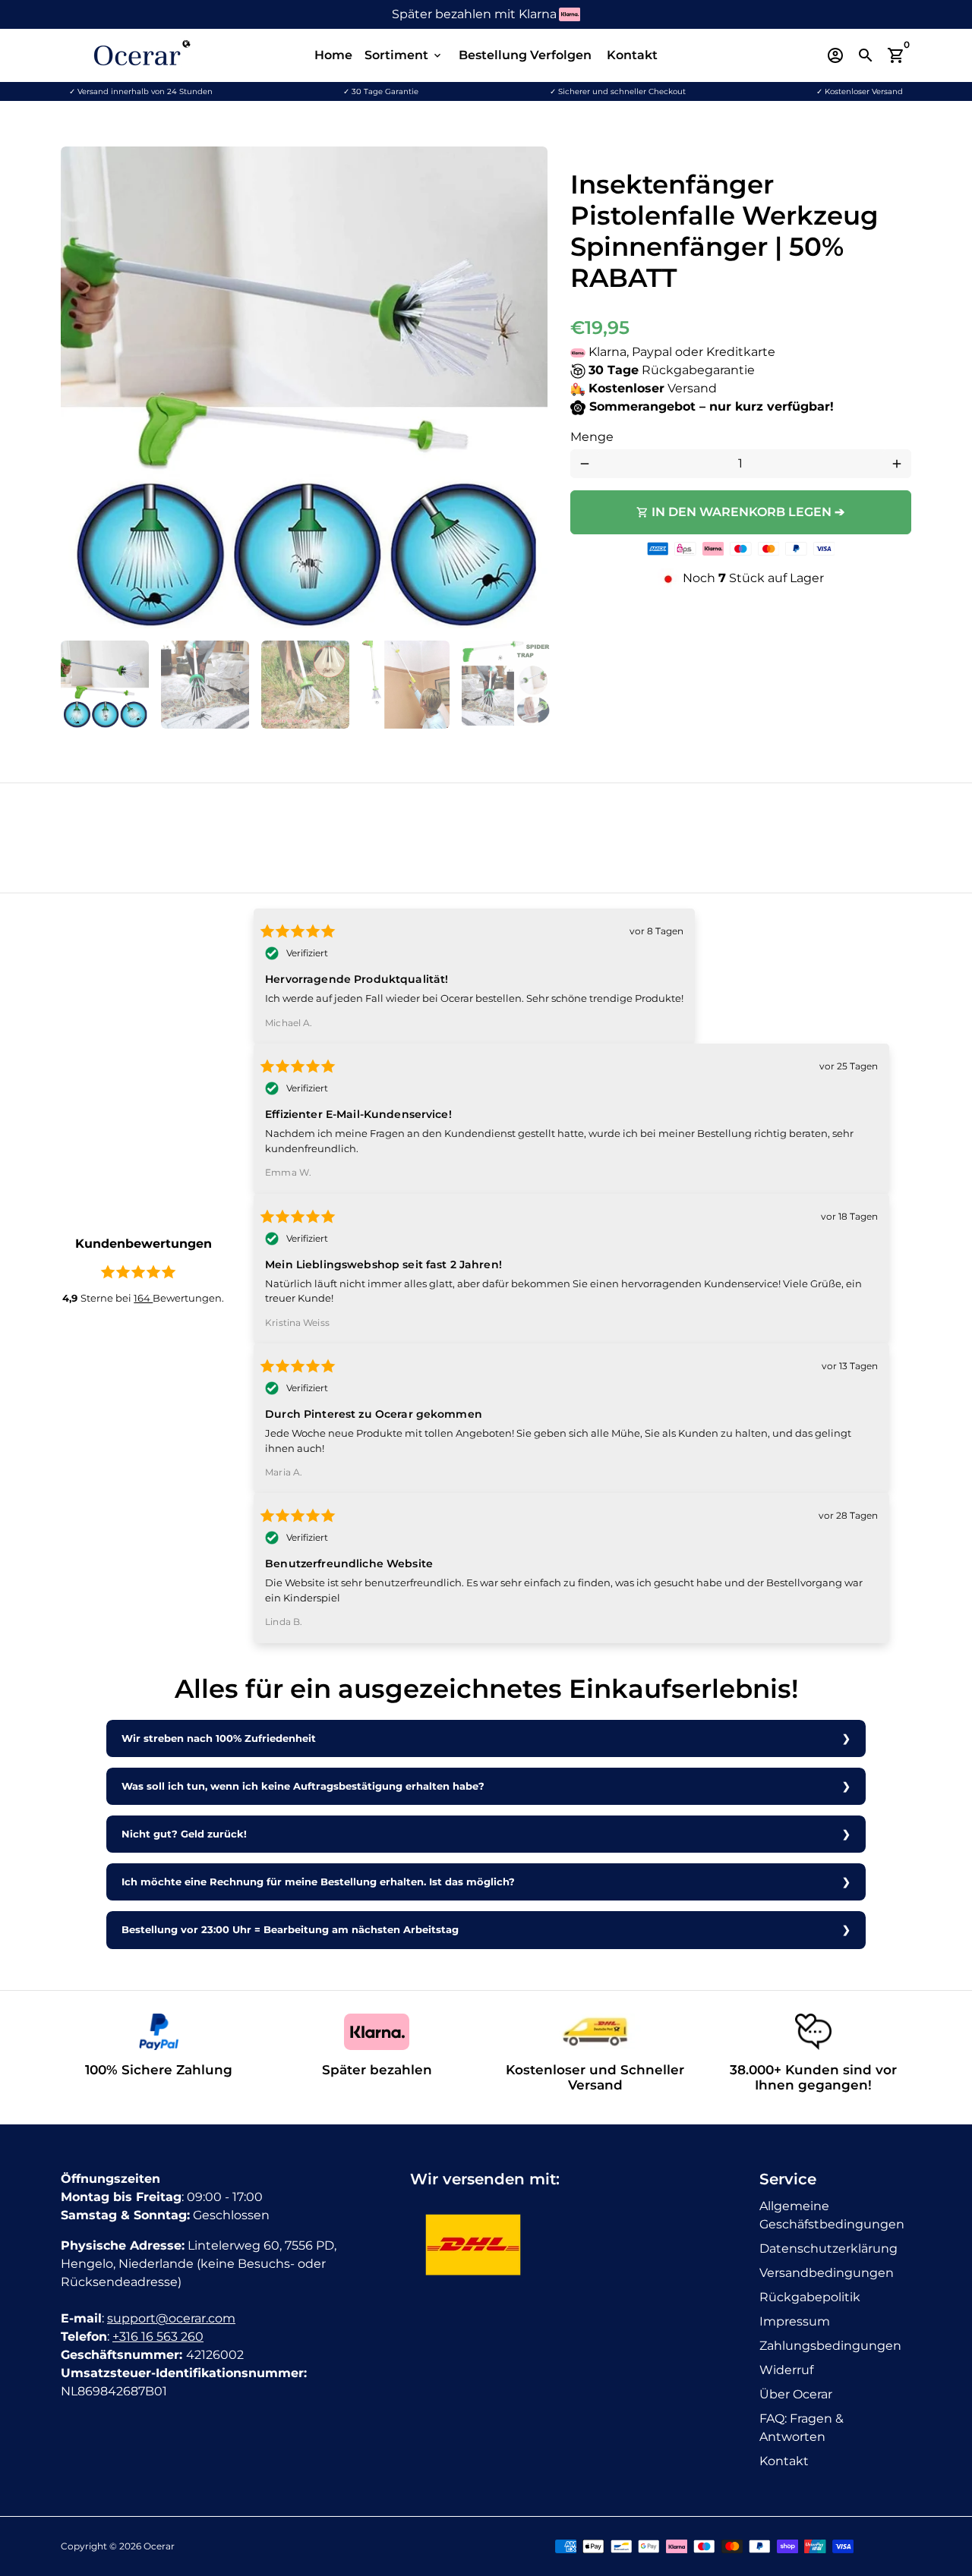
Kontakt (632, 55)
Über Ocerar (796, 2394)
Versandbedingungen (827, 2273)
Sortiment (404, 55)
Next (527, 388)
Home (333, 55)
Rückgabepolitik (810, 2297)
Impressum (795, 2321)
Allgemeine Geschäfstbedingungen (832, 2215)
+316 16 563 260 (158, 2337)
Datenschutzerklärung (828, 2248)
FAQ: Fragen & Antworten (802, 2428)
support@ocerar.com (171, 2318)
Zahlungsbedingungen (830, 2346)
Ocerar (159, 2546)
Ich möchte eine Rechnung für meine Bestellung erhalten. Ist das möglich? (318, 1882)
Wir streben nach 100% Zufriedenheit (219, 1738)
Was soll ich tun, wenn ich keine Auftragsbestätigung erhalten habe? (303, 1786)
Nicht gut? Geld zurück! (184, 1834)
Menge (592, 437)
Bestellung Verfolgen (525, 55)
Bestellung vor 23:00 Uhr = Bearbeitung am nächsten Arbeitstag (290, 1930)
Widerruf (786, 2370)
